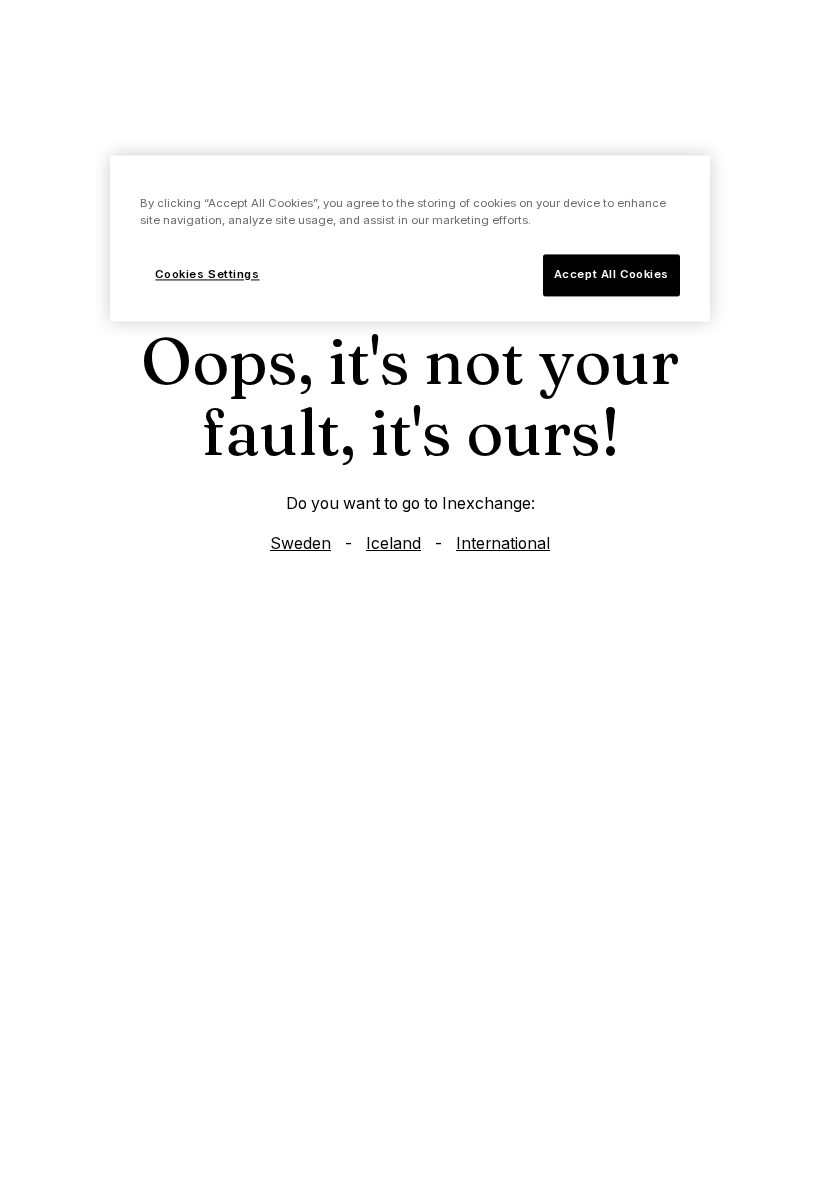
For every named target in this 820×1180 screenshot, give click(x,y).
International (503, 543)
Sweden (300, 543)
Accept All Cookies (611, 275)
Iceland (393, 543)
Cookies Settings (207, 275)
